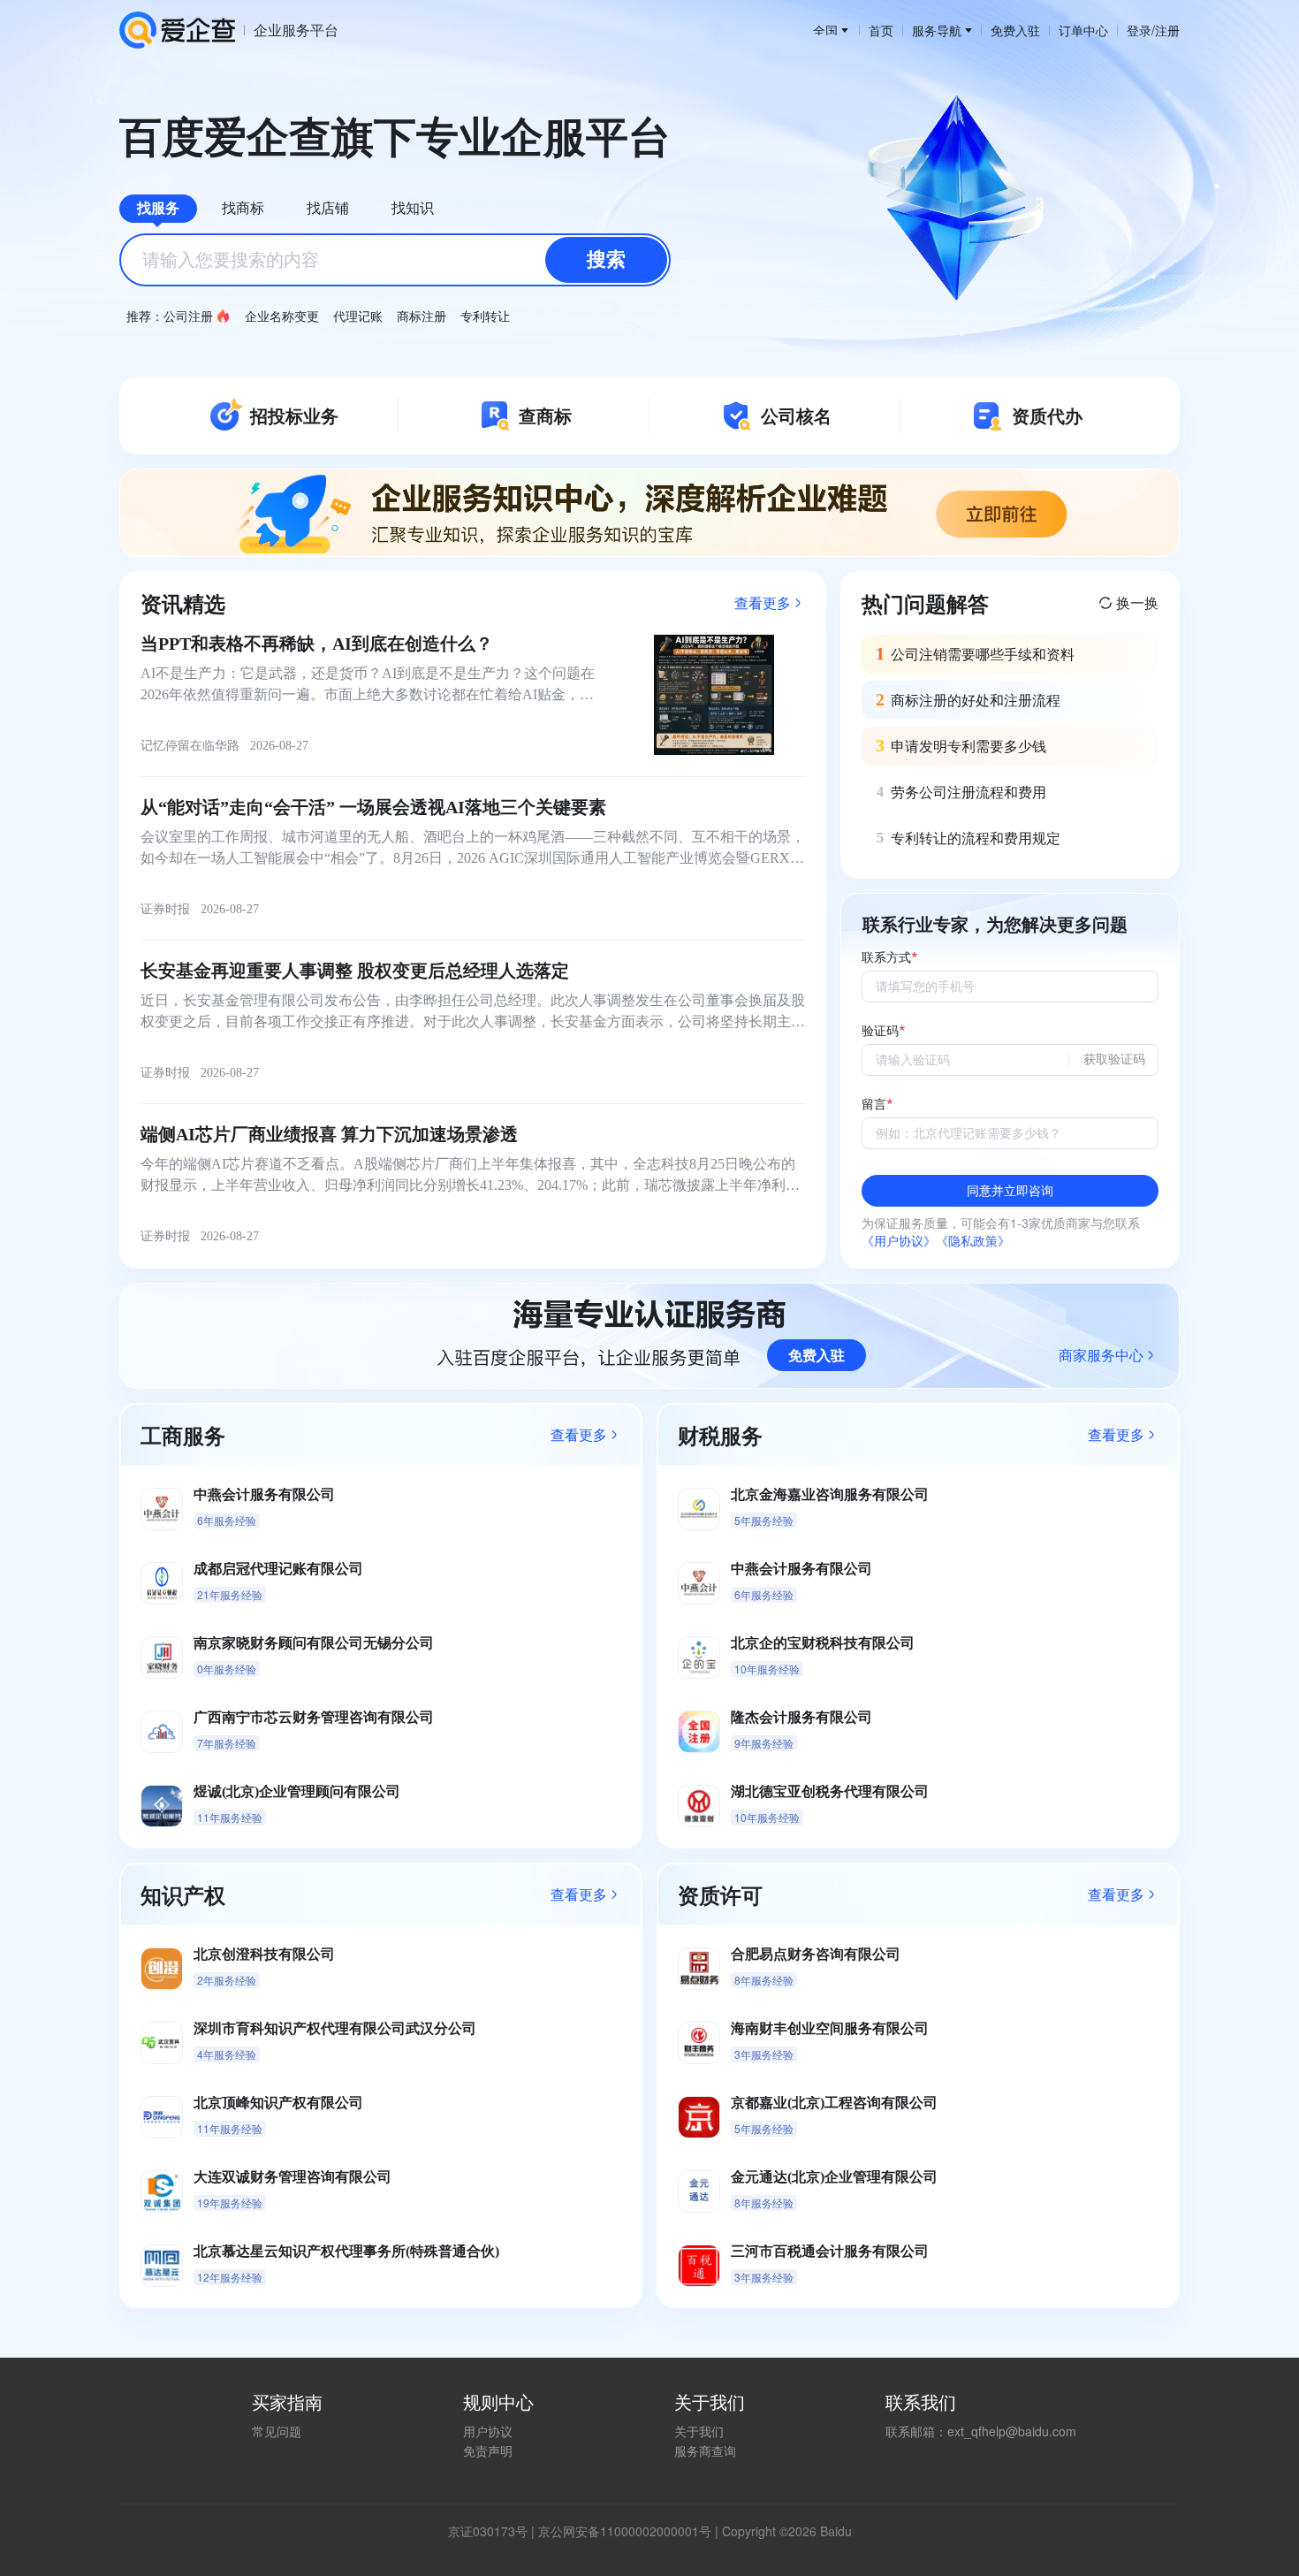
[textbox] (395, 260)
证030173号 (494, 2531)
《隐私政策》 (973, 1240)
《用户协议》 (899, 1240)
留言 (874, 1105)
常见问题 (277, 2431)
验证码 (880, 1031)
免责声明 (488, 2450)
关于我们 (699, 2431)
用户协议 (488, 2431)
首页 (881, 30)
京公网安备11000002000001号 (625, 2531)
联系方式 (886, 958)
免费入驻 (1015, 30)
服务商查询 (705, 2450)
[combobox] (395, 260)
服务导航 (937, 30)
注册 (1167, 30)
